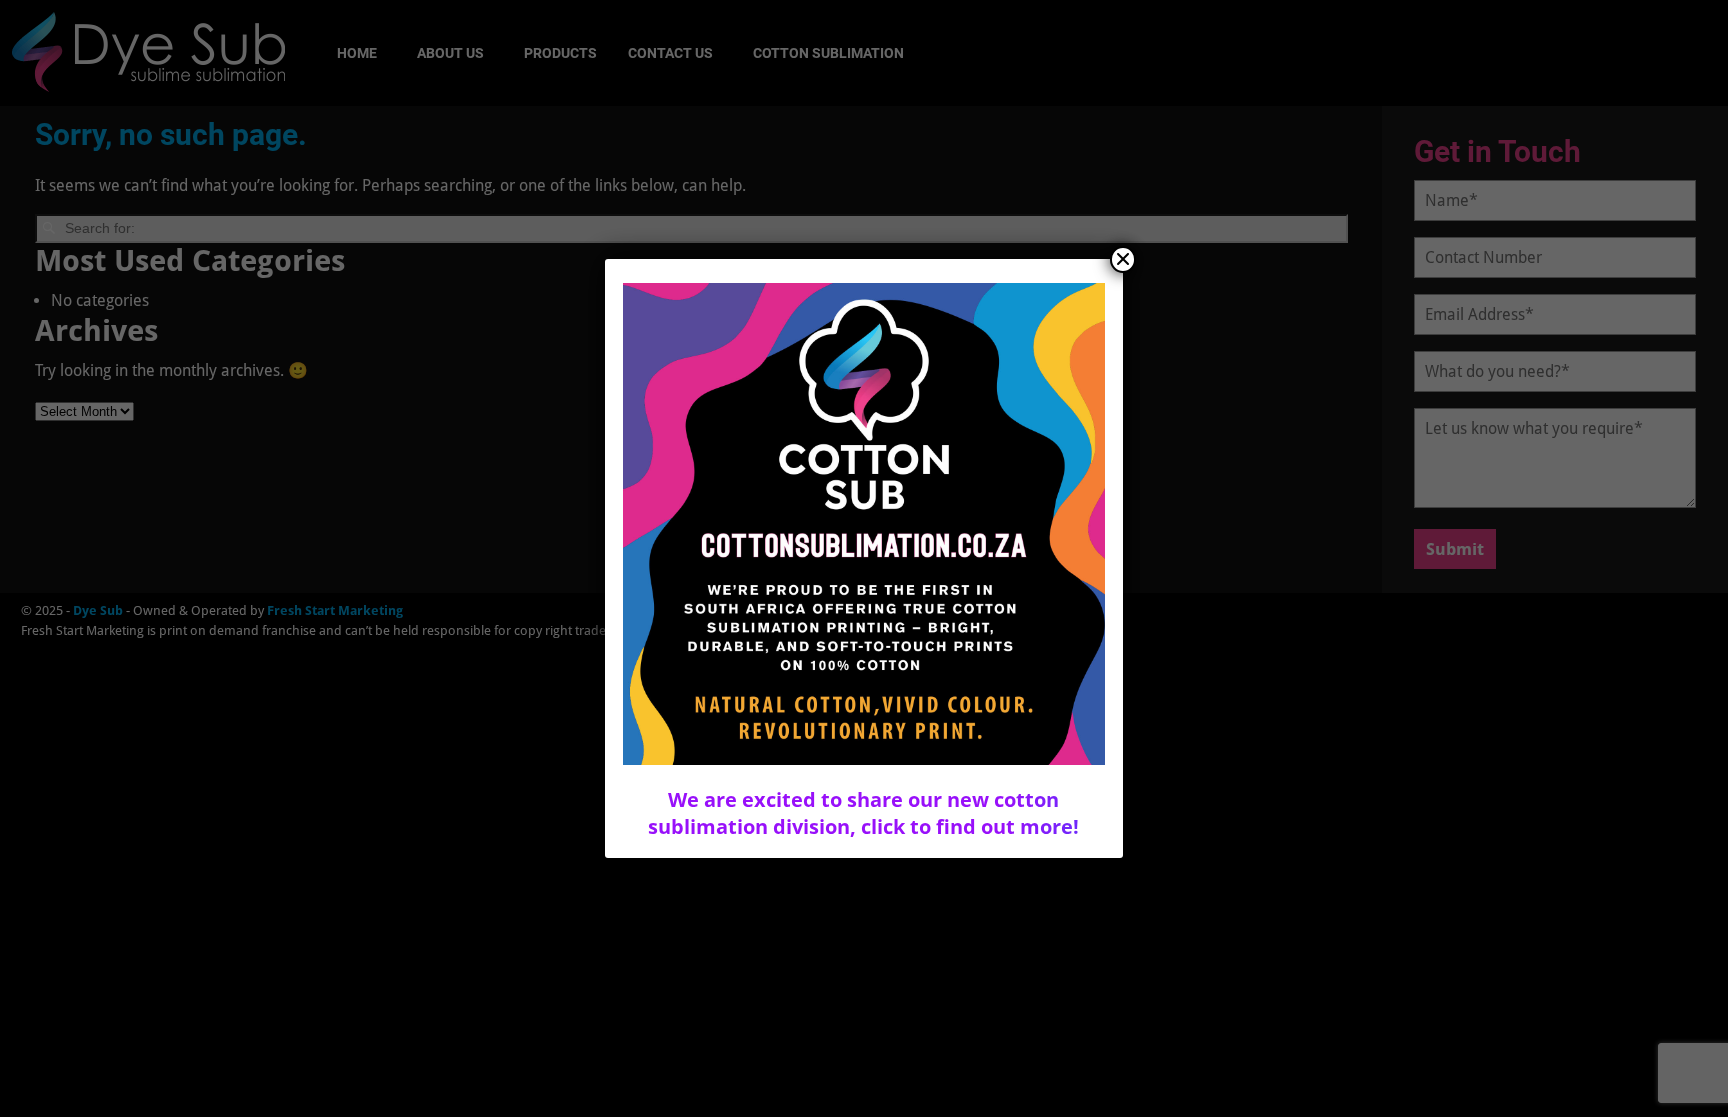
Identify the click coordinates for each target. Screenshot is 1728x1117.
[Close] (1123, 259)
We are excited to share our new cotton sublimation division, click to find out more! (863, 813)
